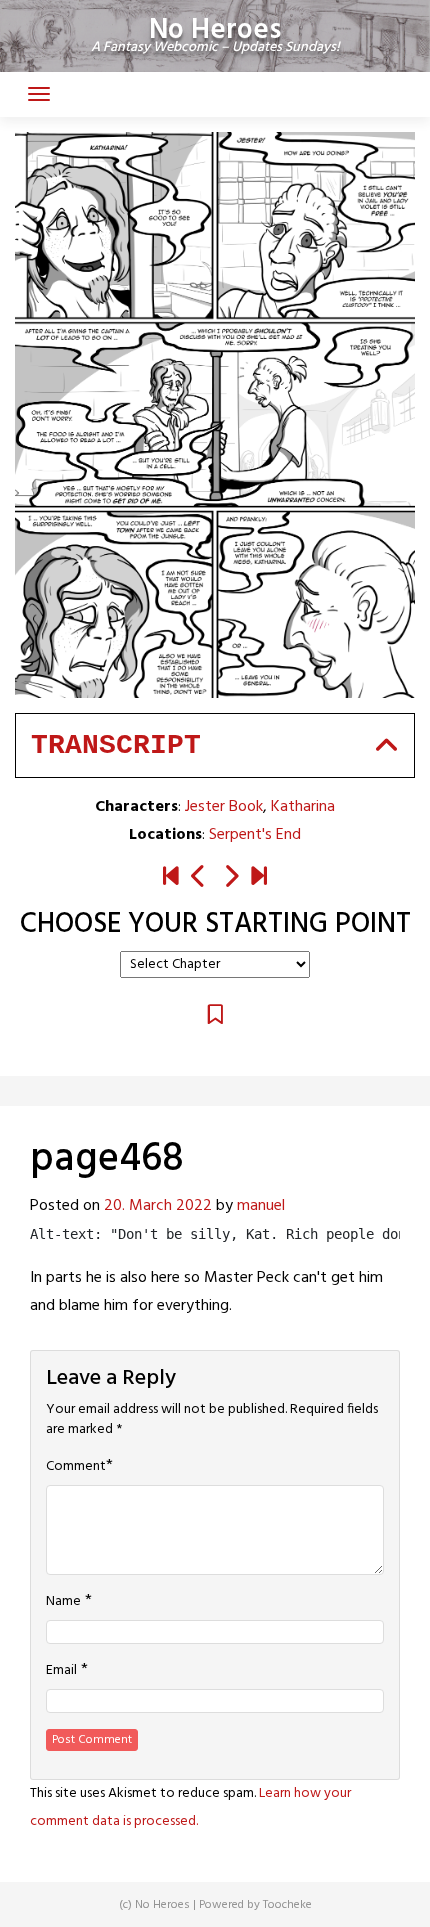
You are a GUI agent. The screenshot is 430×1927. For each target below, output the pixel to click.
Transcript (116, 745)
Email (61, 1671)
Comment (76, 1467)
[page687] (259, 878)
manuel (261, 1206)
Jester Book (224, 807)
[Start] (171, 878)
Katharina (303, 807)
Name (63, 1602)
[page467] (199, 878)
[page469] (231, 878)
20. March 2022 (158, 1206)
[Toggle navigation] (39, 94)
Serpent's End (255, 835)
